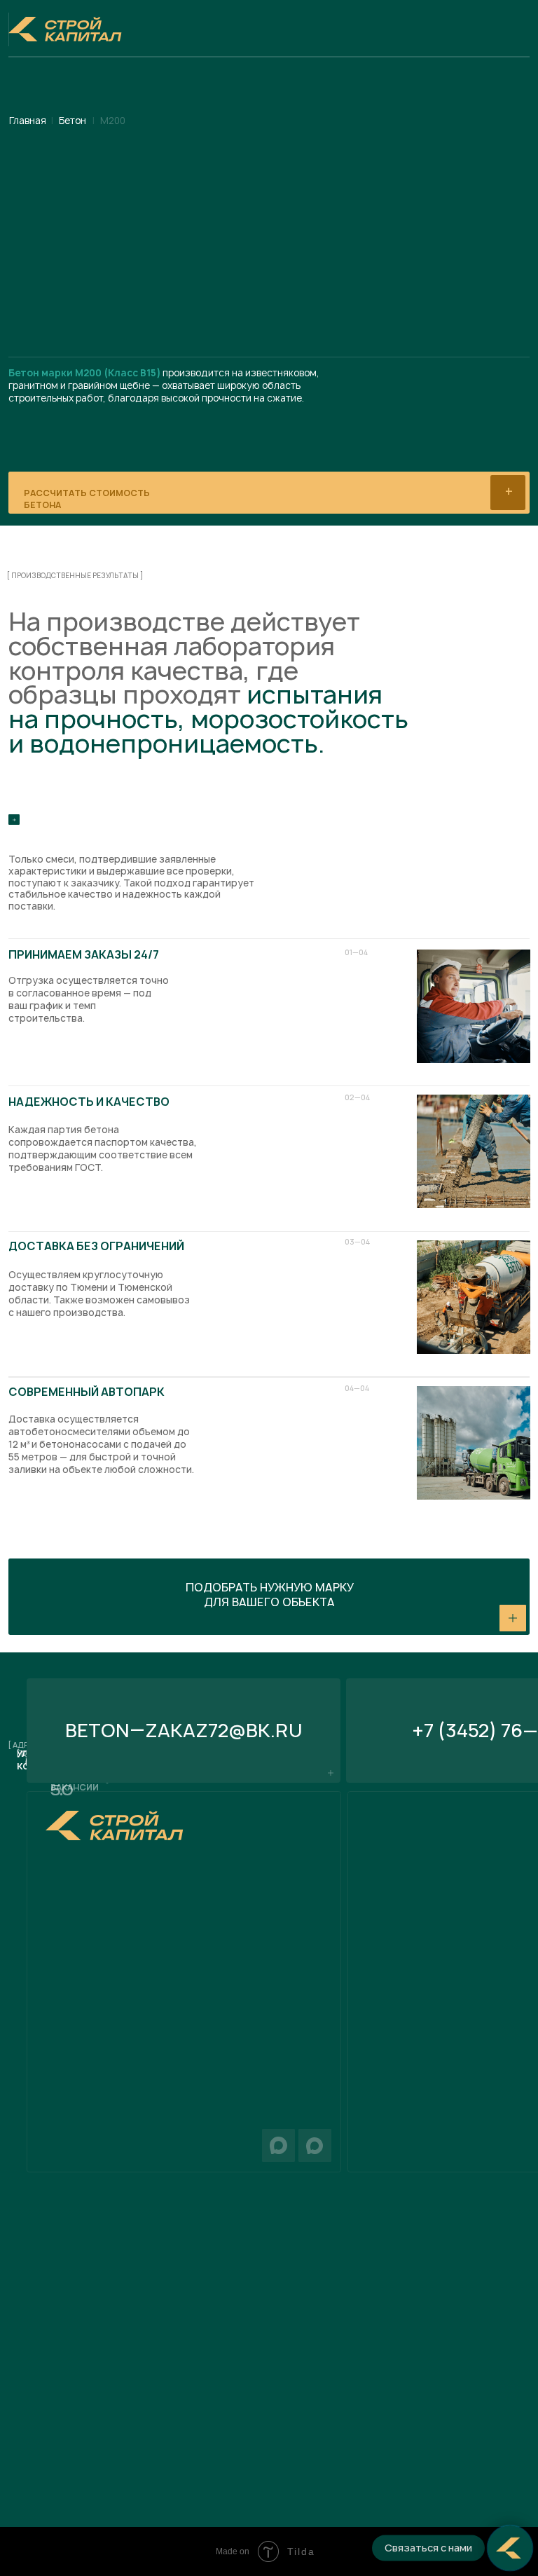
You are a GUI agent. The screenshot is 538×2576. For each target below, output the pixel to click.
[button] (269, 1597)
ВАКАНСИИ (75, 1787)
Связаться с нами (428, 2548)
